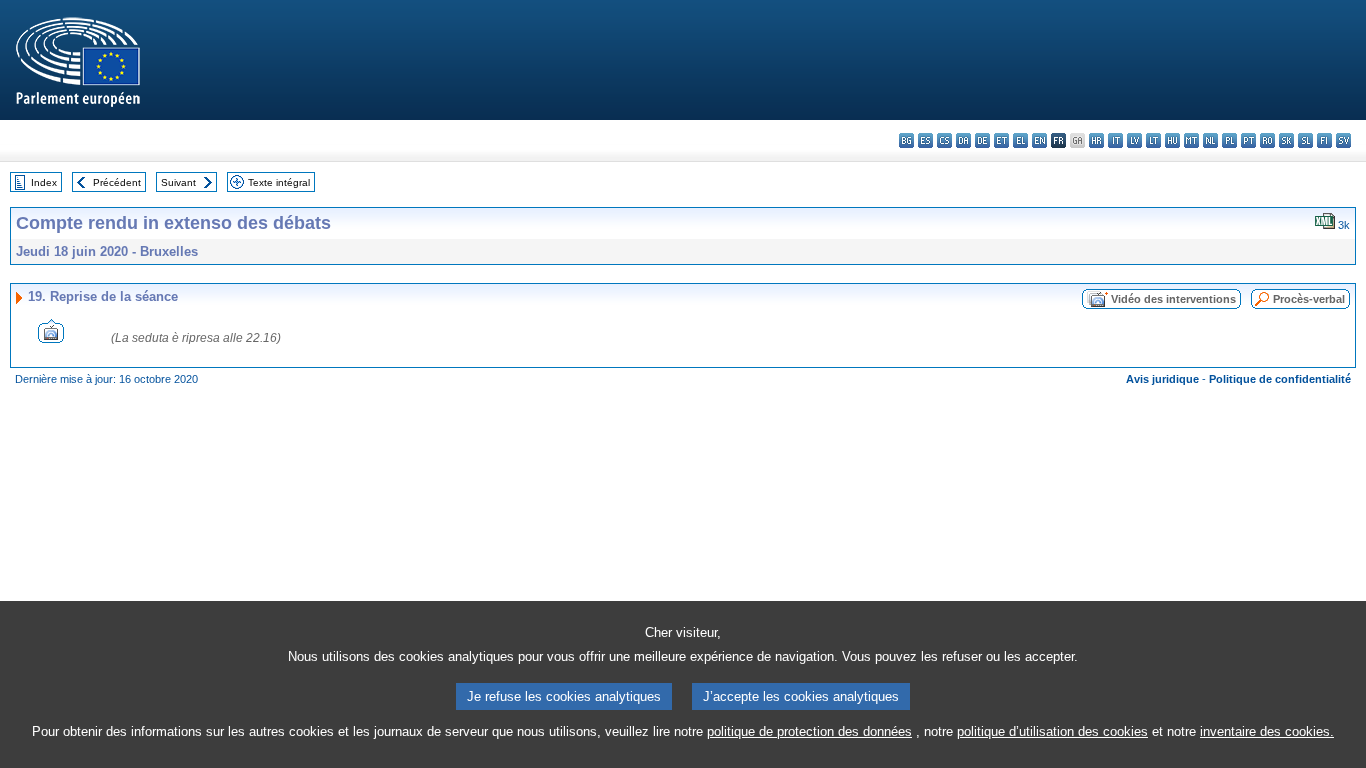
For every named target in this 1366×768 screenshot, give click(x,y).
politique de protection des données (809, 731)
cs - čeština (944, 140)
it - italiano (1115, 140)
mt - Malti (1191, 140)
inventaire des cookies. (1267, 731)
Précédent (117, 182)
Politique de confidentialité (1280, 379)
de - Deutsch (982, 140)
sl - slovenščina (1305, 140)
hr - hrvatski (1096, 140)
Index (44, 182)
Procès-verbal (1309, 299)
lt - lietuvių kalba (1153, 140)
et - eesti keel (1001, 140)
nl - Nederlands (1210, 140)
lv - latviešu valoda (1134, 140)
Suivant (178, 182)
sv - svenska (1343, 140)
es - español (925, 140)
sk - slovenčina (1286, 140)
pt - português (1248, 140)
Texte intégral (279, 182)
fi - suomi (1324, 140)
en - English (1039, 140)
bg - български (906, 140)
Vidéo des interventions (1173, 299)
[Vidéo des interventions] (51, 337)
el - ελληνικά (1020, 140)
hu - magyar (1172, 140)
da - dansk (963, 140)
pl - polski (1229, 140)
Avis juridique (1162, 379)
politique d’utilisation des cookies (1052, 731)
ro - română (1267, 140)
